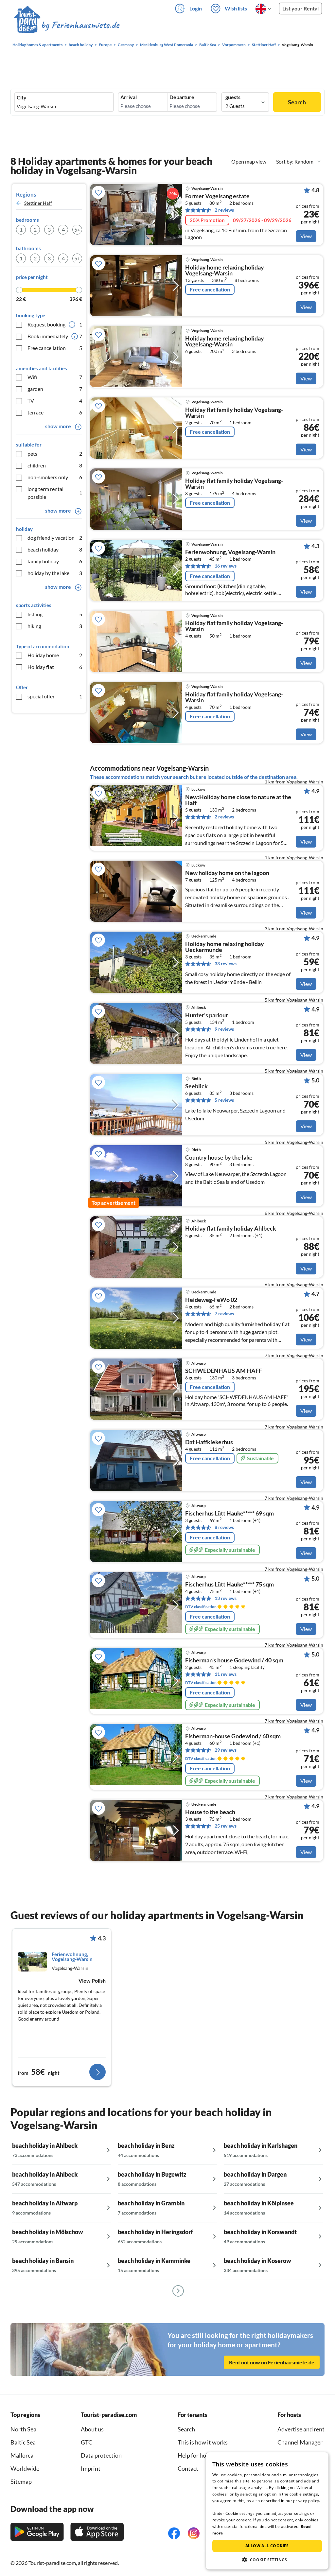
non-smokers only (55, 477)
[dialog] (267, 2511)
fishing (55, 614)
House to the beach (210, 1812)
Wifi (55, 377)
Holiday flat (55, 667)
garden (55, 389)
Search (297, 102)
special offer (55, 696)
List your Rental (300, 8)
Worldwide (25, 2468)
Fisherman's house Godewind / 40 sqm (234, 1660)
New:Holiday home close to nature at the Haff (238, 800)
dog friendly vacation (55, 538)
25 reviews (226, 1826)
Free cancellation (55, 348)
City (22, 97)
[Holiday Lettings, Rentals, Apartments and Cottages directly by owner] (67, 26)
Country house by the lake (219, 1158)
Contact (188, 2468)
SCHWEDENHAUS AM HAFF (224, 1371)
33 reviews (226, 964)
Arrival (129, 97)
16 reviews (226, 566)
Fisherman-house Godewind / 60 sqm (233, 1736)
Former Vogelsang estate (217, 196)
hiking (55, 626)
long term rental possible (55, 493)
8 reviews (224, 1527)
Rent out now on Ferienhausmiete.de (272, 2362)
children (55, 465)
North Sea (23, 2429)
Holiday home (55, 655)
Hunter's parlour (207, 1015)
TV (55, 401)
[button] (267, 2560)
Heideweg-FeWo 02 (211, 1300)
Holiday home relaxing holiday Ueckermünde (225, 947)
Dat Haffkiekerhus (209, 1442)
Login (196, 8)
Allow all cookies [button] (267, 2546)
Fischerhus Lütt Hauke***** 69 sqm (229, 1514)
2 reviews (224, 210)
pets (55, 454)
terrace (55, 412)
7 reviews (224, 1314)
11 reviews (226, 1674)
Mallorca (22, 2455)
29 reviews (226, 1750)
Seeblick (196, 1086)
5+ (77, 229)
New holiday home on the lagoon (227, 873)
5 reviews (224, 1100)
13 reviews (226, 1598)
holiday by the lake (55, 573)
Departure (182, 97)
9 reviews (224, 1029)
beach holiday (55, 549)
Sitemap (21, 2481)
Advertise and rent (301, 2429)
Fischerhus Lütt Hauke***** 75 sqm (229, 1585)
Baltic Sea (23, 2442)
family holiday (55, 561)
